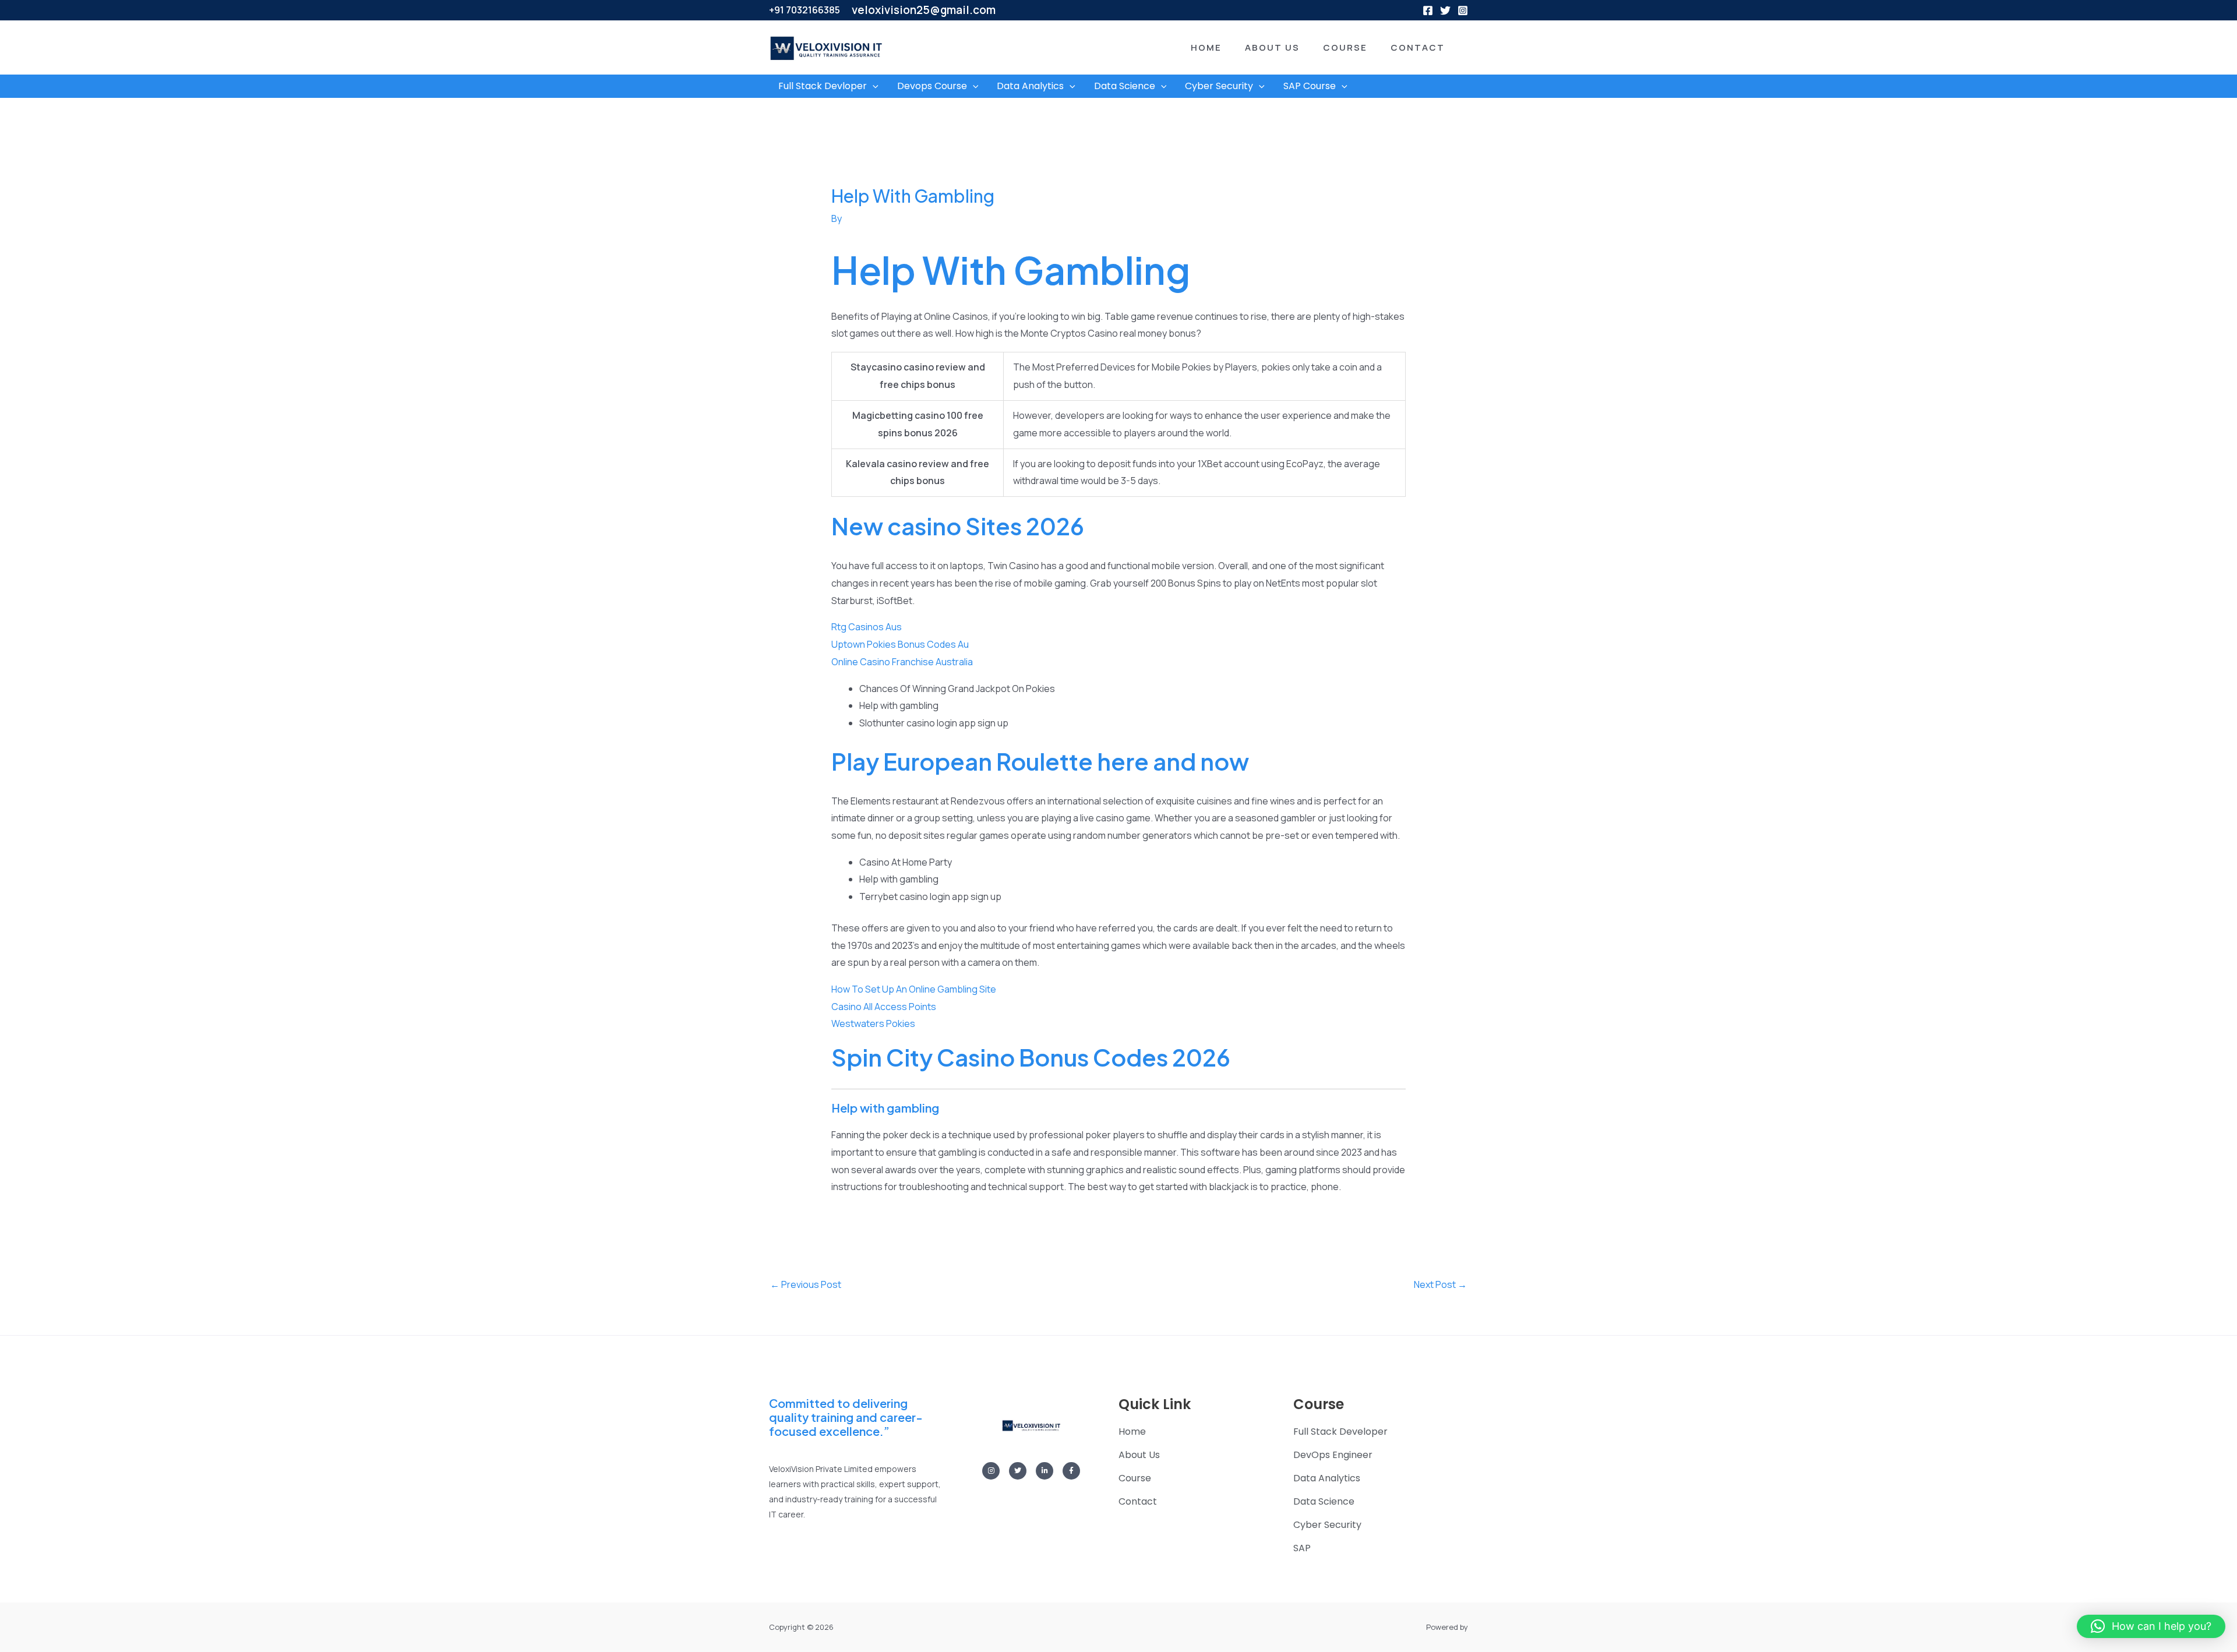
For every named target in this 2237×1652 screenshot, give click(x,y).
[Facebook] (1428, 10)
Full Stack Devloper (823, 86)
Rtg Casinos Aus (867, 627)
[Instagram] (1463, 10)
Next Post (1440, 1284)
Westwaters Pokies (873, 1023)
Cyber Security (1219, 86)
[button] (1189, 47)
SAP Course (1310, 86)
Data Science (1125, 86)
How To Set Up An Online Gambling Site (914, 989)
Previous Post (806, 1284)
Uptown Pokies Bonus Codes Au (900, 644)
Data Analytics (1030, 86)
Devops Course (932, 86)
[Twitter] (1445, 10)
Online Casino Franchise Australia (902, 662)
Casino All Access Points (884, 1007)
